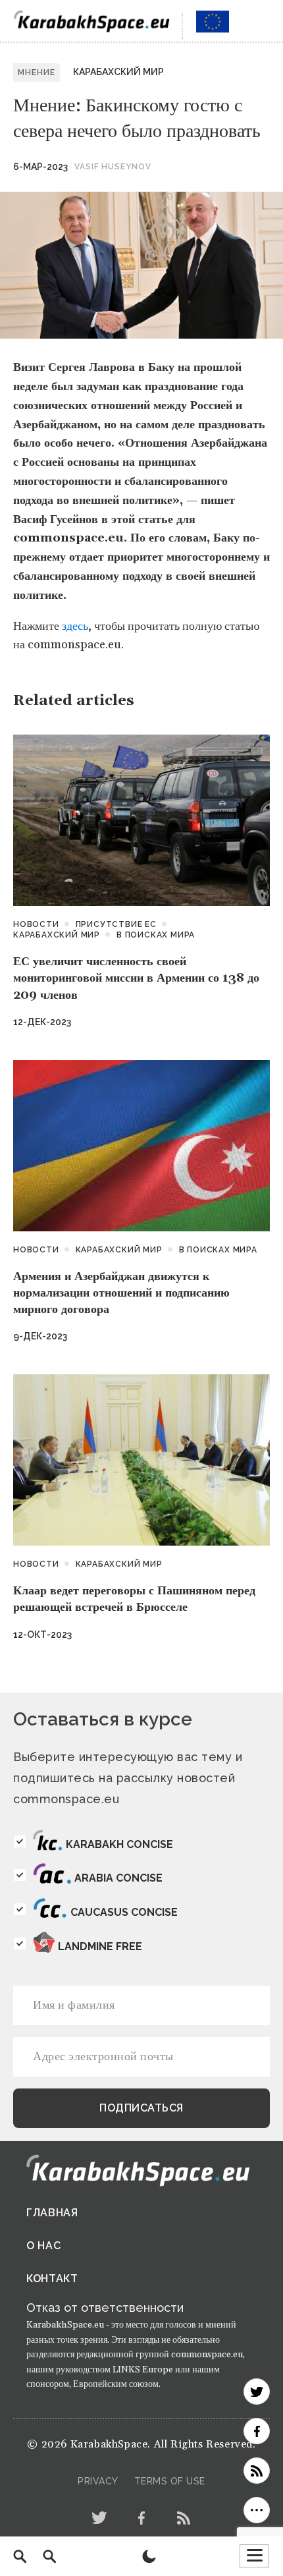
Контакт (52, 2279)
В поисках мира (156, 935)
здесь (75, 626)
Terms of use (170, 2481)
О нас (44, 2246)
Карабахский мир (118, 72)
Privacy (98, 2481)
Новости (36, 924)
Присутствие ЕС (116, 924)
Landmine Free (100, 1946)
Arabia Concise (118, 1878)
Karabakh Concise (119, 1844)
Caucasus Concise (124, 1912)
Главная (52, 2213)
